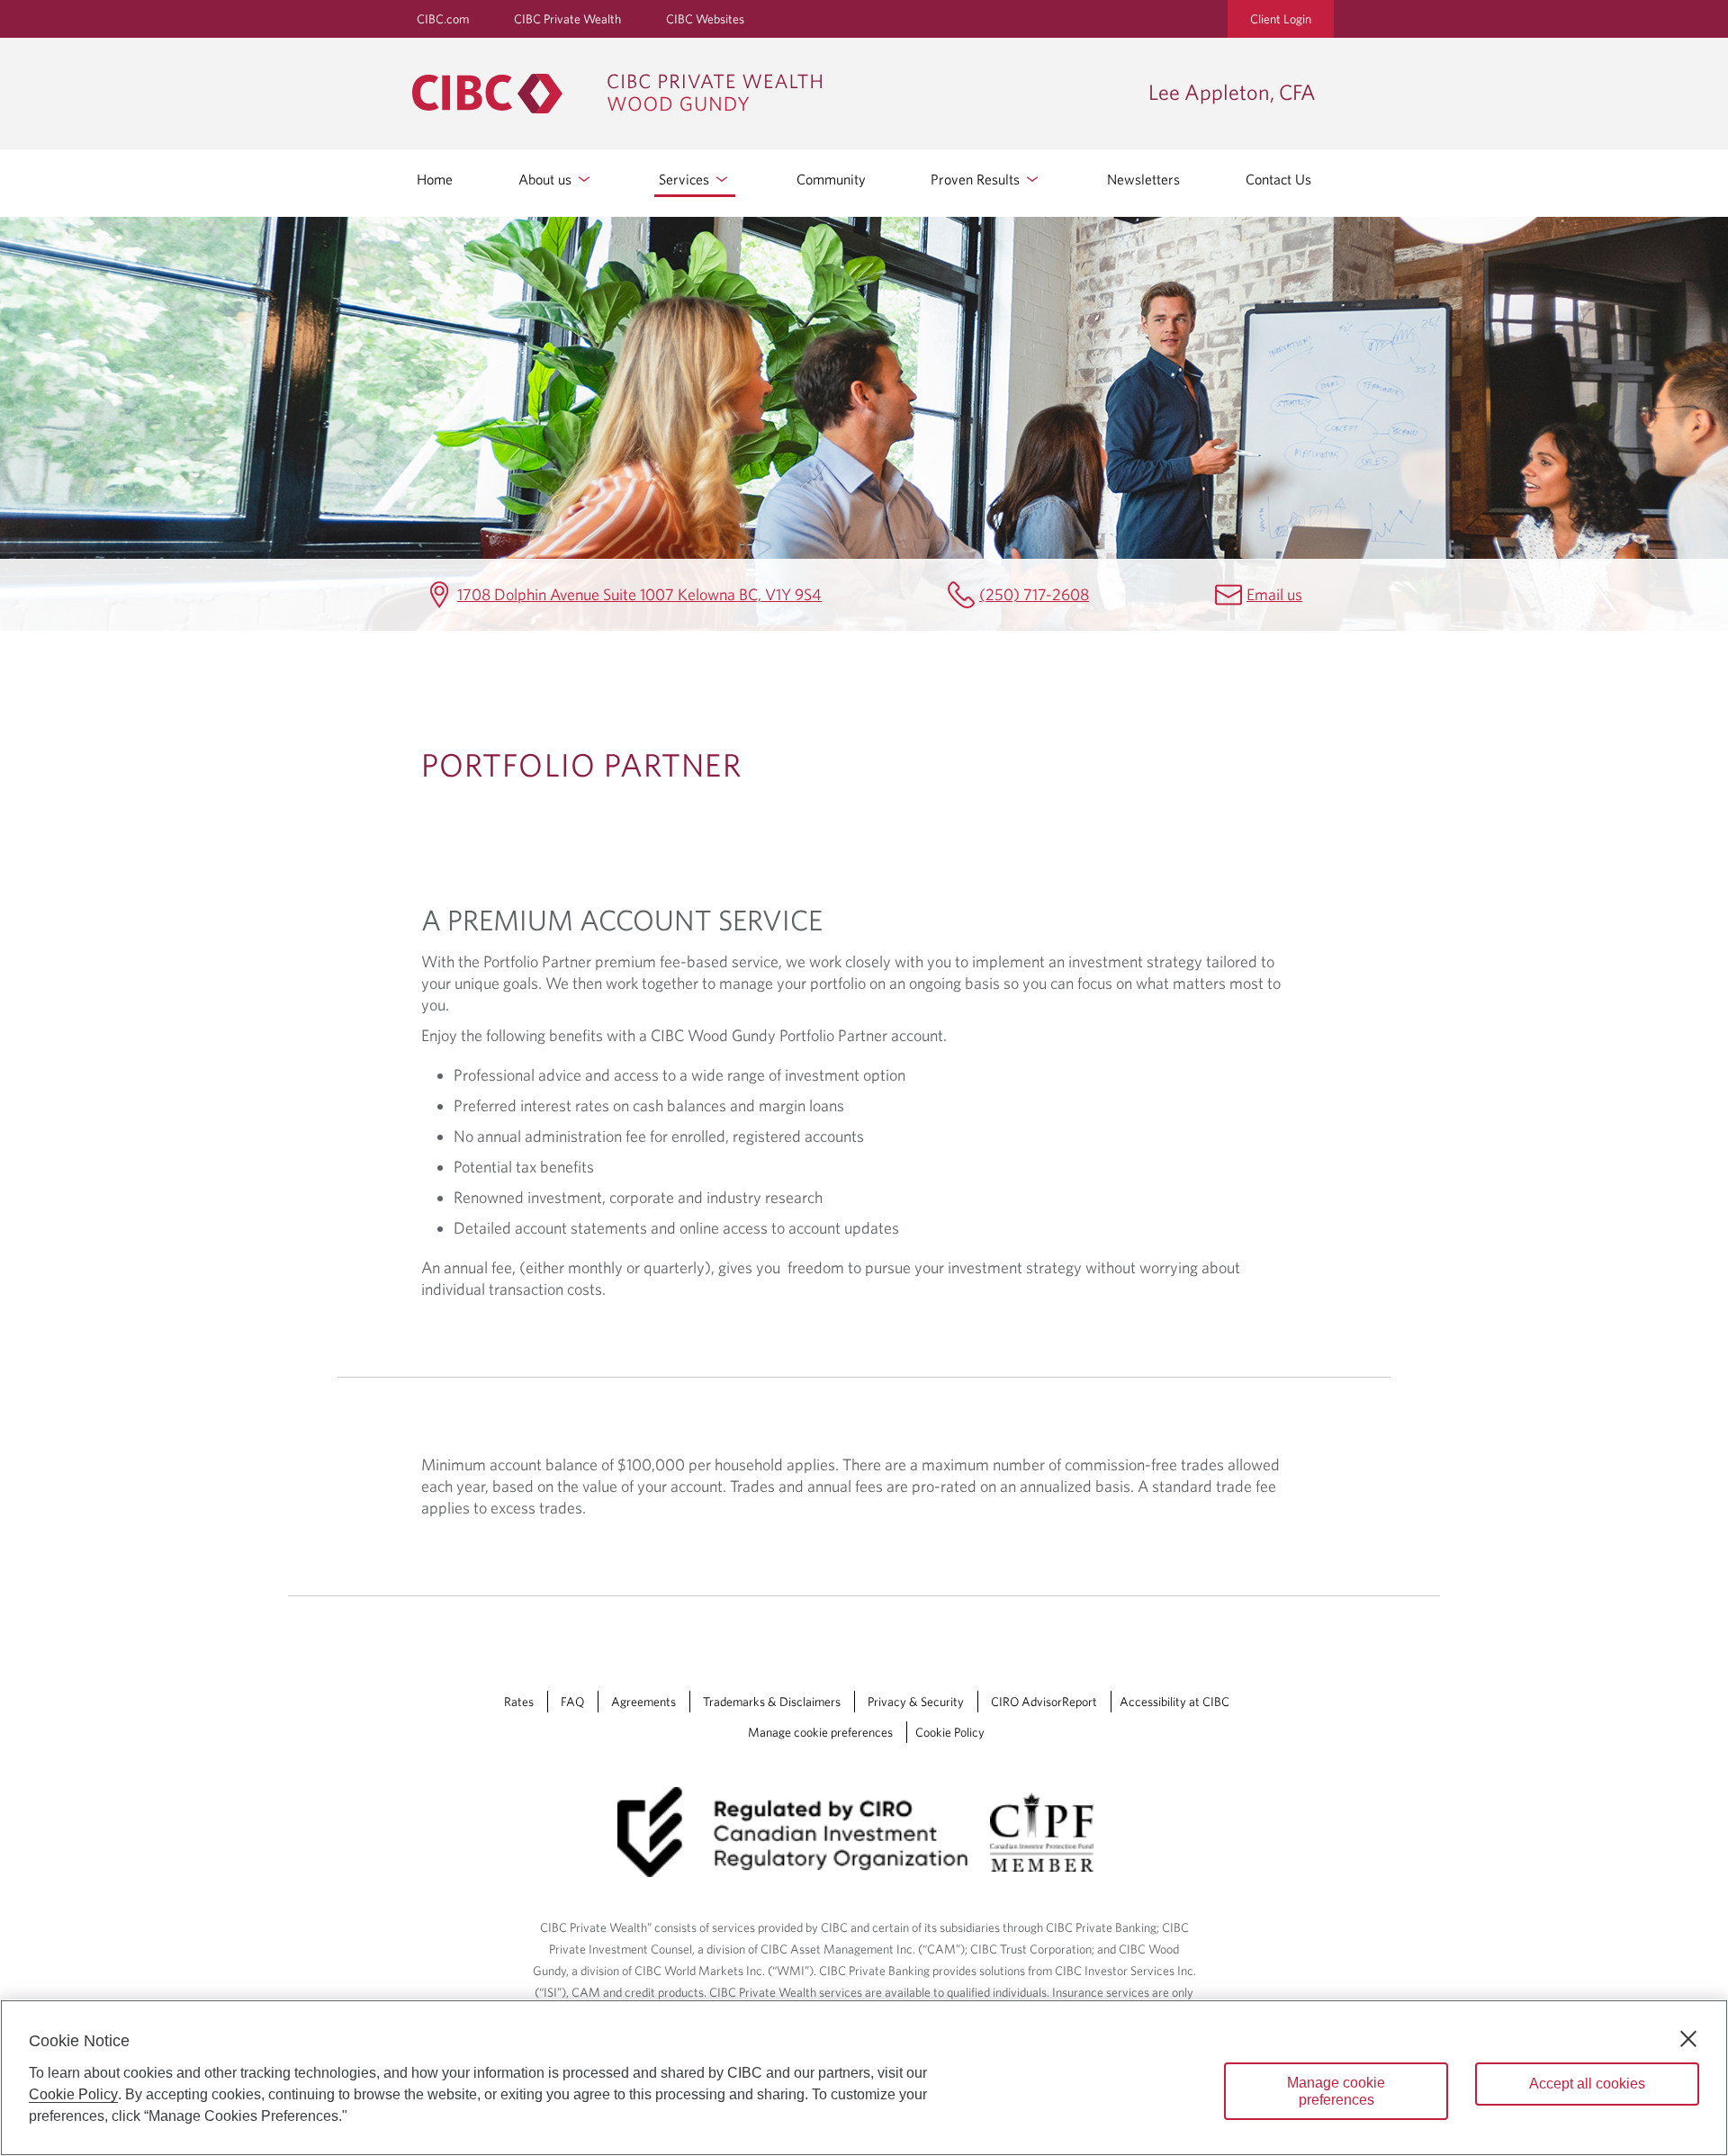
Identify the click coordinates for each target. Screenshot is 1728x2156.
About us (547, 179)
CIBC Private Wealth (567, 19)
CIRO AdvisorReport (1044, 1702)
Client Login (1281, 19)
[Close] (1688, 2039)
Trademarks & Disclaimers (772, 1702)
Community (831, 179)
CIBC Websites (705, 19)
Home (435, 179)
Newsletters (1143, 179)
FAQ (572, 1702)
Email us (1274, 594)
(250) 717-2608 (1034, 594)
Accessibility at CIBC (1174, 1702)
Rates (519, 1702)
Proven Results (977, 179)
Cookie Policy (950, 1732)
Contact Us (1278, 179)
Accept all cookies (1587, 2084)
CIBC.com (443, 19)
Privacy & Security (916, 1702)
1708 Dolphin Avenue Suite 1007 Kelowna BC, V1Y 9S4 (639, 594)
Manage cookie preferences (820, 1732)
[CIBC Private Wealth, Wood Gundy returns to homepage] (771, 94)
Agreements (643, 1702)
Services (686, 179)
